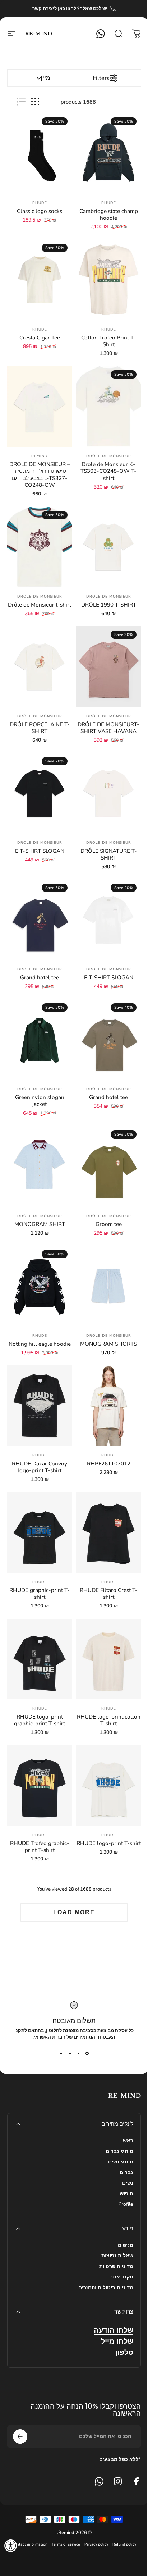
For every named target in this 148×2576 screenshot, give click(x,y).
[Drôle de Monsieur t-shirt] (40, 547)
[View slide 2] (78, 2053)
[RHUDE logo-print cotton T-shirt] (108, 1659)
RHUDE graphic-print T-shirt (40, 1594)
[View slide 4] (61, 2053)
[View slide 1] (87, 2053)
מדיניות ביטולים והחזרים (106, 2288)
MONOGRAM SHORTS (108, 1344)
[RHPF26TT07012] (108, 1406)
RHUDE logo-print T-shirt (109, 1843)
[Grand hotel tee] (40, 920)
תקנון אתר (122, 2277)
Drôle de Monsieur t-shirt (40, 605)
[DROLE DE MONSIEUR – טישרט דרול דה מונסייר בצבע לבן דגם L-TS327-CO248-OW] (40, 406)
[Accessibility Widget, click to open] (11, 2546)
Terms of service (66, 2544)
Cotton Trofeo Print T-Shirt (108, 341)
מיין (45, 78)
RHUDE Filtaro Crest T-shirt (109, 1594)
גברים (126, 2173)
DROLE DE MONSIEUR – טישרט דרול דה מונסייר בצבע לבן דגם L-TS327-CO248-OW (40, 474)
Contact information (30, 2544)
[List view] (21, 102)
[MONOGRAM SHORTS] (108, 1286)
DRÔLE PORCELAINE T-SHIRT (40, 728)
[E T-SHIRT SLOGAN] (40, 793)
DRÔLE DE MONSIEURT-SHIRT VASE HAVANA (108, 728)
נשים (128, 2183)
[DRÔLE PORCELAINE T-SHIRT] (40, 667)
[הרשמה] (20, 2437)
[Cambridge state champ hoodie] (108, 153)
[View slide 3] (70, 2053)
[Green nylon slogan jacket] (40, 1039)
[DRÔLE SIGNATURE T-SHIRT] (108, 793)
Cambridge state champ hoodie (109, 215)
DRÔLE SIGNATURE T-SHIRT (109, 854)
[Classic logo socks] (40, 153)
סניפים (126, 2245)
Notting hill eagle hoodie (40, 1344)
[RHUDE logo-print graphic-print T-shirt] (40, 1659)
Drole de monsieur (109, 456)
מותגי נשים (121, 2162)
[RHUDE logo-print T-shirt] (108, 1785)
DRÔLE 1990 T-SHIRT (109, 605)
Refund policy (124, 2544)
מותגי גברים (119, 2152)
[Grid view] (35, 102)
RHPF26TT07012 (109, 1464)
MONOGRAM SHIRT (40, 1224)
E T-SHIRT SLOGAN (40, 851)
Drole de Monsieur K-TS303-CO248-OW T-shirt (108, 471)
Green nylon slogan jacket (40, 1101)
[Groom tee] (108, 1166)
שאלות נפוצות (117, 2256)
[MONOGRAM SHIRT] (40, 1166)
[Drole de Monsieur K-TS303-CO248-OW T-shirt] (108, 406)
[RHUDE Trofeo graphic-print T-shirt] (40, 1785)
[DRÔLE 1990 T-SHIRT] (108, 547)
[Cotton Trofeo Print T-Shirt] (108, 280)
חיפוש (126, 2194)
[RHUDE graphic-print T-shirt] (40, 1532)
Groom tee (109, 1224)
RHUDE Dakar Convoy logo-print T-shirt (40, 1467)
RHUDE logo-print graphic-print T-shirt (40, 1720)
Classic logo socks (40, 211)
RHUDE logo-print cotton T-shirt (109, 1720)
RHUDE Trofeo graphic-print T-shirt (40, 1847)
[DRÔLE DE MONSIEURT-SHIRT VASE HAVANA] (108, 667)
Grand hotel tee (40, 978)
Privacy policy (96, 2544)
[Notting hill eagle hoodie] (40, 1286)
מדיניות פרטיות (116, 2267)
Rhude (109, 203)
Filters (101, 78)
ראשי (127, 2141)
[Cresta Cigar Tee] (40, 280)
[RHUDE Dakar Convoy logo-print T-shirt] (40, 1406)
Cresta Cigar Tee (40, 338)
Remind (40, 456)
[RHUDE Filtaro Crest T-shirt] (108, 1532)
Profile (126, 2204)
